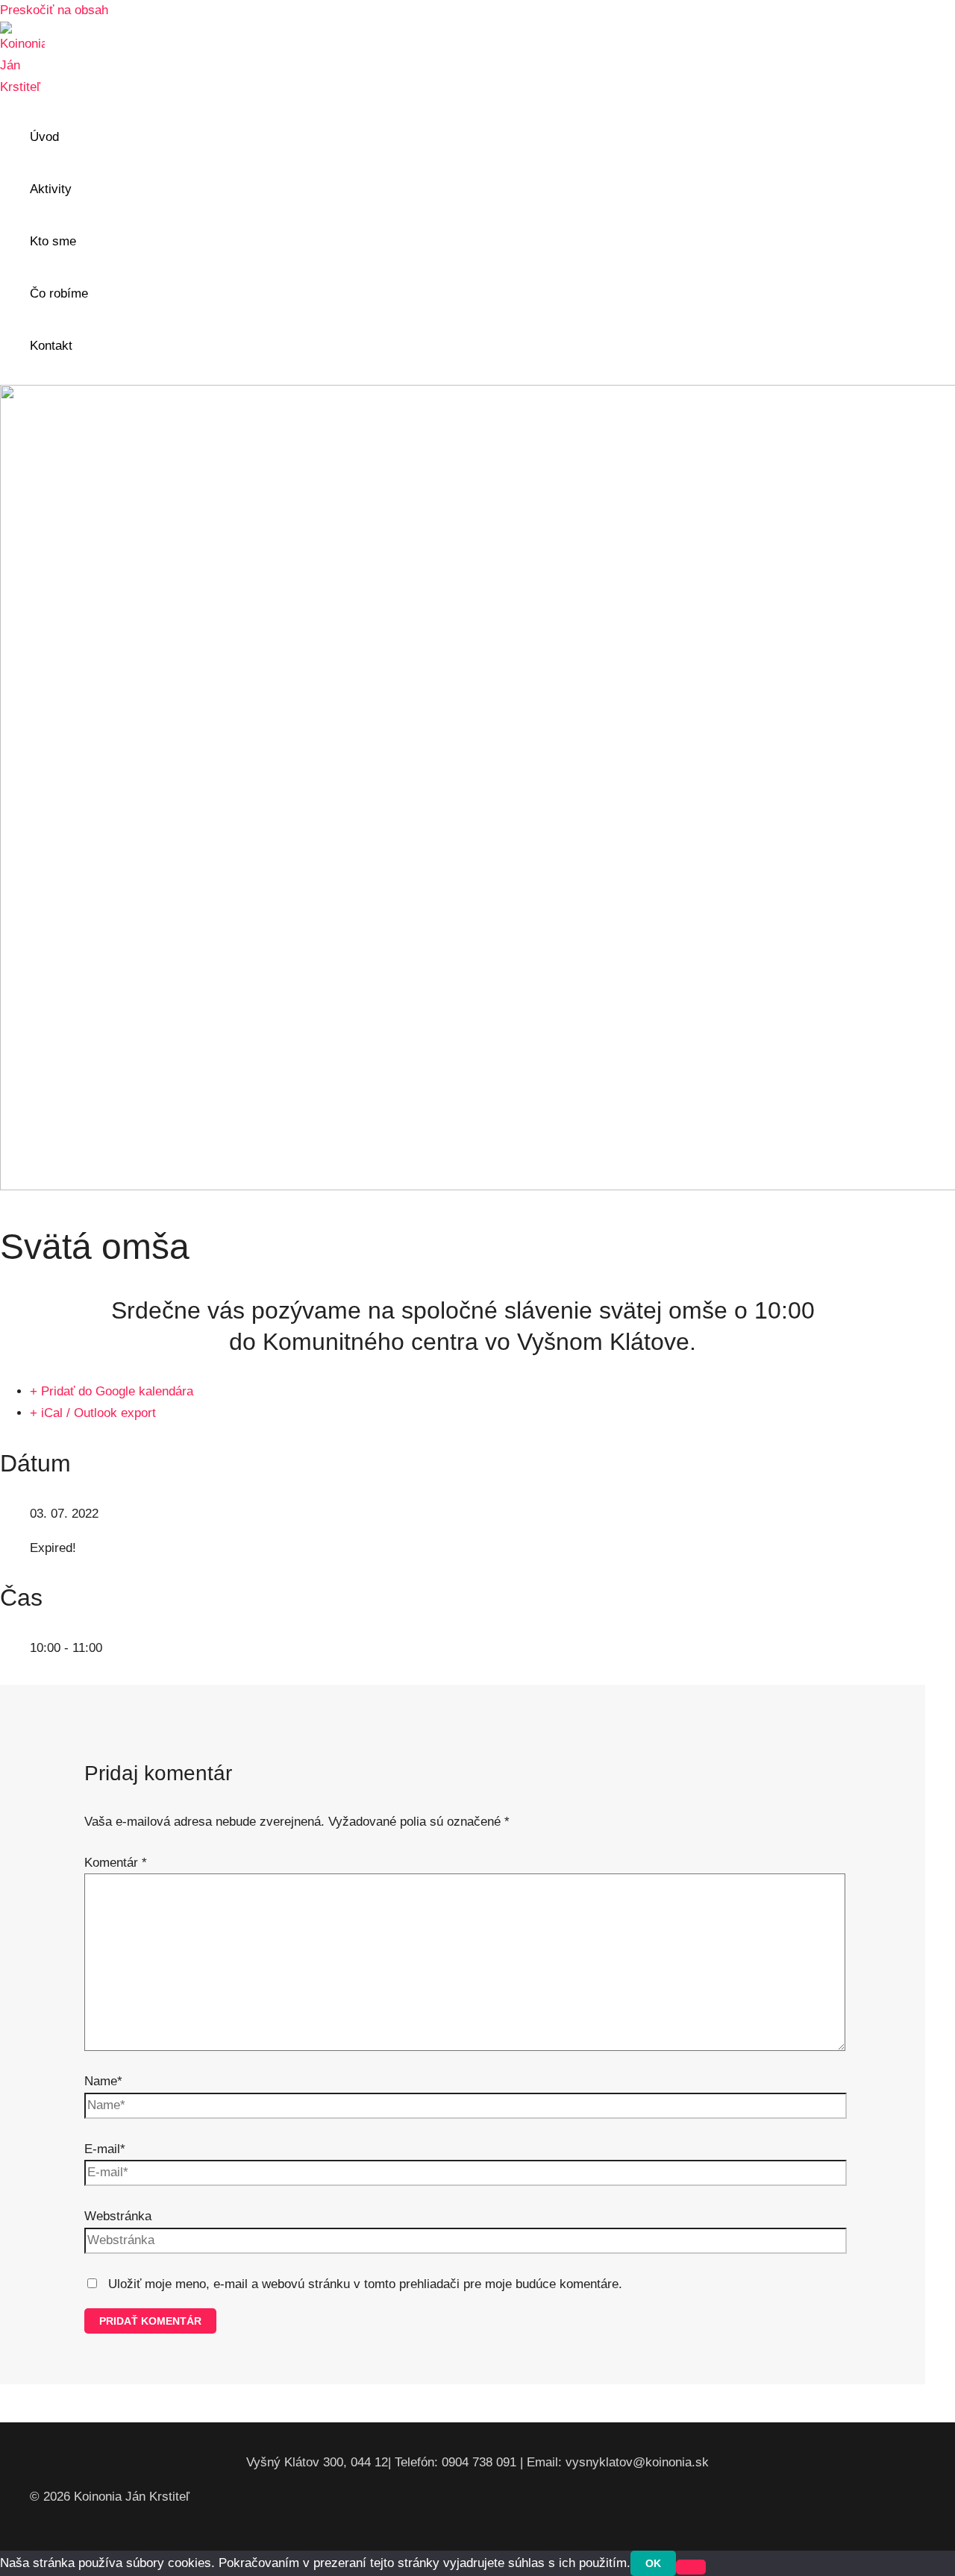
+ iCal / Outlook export (93, 1413)
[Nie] (691, 2567)
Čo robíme (59, 293)
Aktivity (51, 189)
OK (653, 2563)
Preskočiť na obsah (54, 10)
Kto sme (53, 241)
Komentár (116, 1863)
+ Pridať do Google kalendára (112, 1391)
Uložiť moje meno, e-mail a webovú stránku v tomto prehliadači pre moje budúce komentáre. (365, 2284)
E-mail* (105, 2149)
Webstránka (118, 2216)
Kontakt (51, 346)
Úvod (44, 137)
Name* (103, 2081)
